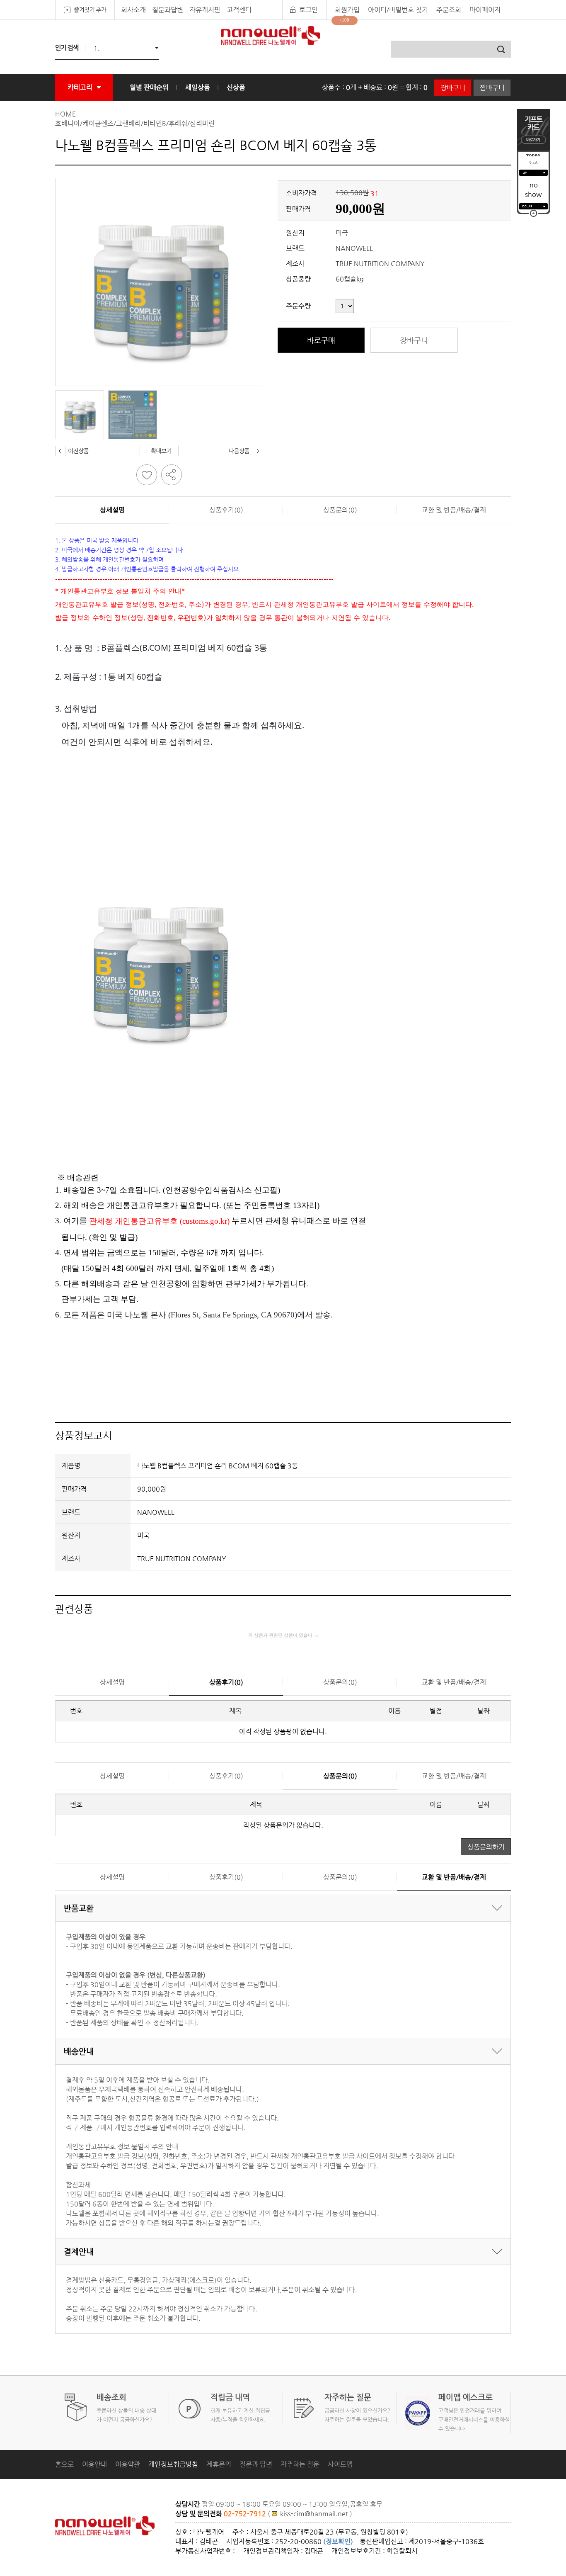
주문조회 (449, 10)
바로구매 (321, 340)
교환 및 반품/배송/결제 (454, 510)
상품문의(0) (340, 510)
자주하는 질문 (300, 2464)
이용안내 (94, 2464)
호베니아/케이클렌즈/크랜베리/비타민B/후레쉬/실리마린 (135, 123)
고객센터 (239, 10)
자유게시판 (205, 10)
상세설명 (112, 510)
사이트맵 (340, 2464)
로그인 (308, 10)
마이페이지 (485, 10)
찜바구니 (492, 88)
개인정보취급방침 (173, 2464)
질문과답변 (168, 10)
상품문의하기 (486, 1847)
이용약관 (128, 2464)
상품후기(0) (226, 510)
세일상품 (198, 87)
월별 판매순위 (149, 87)
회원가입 (347, 10)
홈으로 (64, 2464)
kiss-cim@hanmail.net (315, 2514)
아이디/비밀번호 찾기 (398, 10)
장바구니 (453, 88)
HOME (65, 114)
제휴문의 (219, 2464)
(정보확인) (338, 2541)
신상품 (236, 87)
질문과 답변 (256, 2464)
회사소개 (133, 10)
